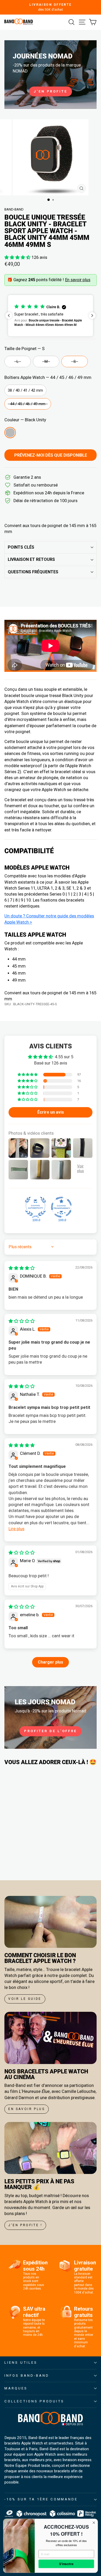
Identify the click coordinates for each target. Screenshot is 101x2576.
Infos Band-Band (27, 2375)
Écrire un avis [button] (51, 1112)
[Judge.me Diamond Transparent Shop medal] (61, 1207)
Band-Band (14, 209)
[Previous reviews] (9, 316)
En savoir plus (78, 280)
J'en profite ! (25, 2225)
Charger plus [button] (51, 1662)
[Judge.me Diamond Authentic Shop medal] (35, 1207)
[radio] (18, 362)
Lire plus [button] (16, 1529)
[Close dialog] (94, 2523)
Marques (16, 2388)
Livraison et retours (31, 559)
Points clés (21, 547)
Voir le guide (25, 1999)
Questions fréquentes (33, 572)
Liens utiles (21, 2363)
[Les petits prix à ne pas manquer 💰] (51, 2148)
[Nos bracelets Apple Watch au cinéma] (51, 2038)
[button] (18, 257)
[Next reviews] (92, 316)
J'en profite (51, 91)
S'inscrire (66, 2564)
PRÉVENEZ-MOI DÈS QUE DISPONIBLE (51, 455)
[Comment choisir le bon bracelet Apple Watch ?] (51, 1922)
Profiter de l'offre (51, 1731)
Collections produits (34, 2401)
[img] (22, 1268)
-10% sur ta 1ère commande (41, 2499)
